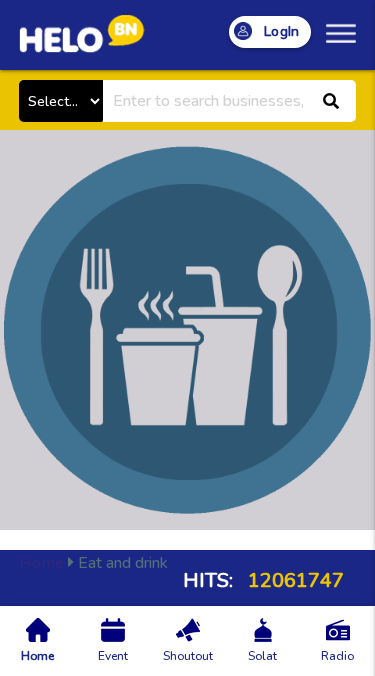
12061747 (293, 580)
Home (41, 563)
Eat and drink (93, 563)
